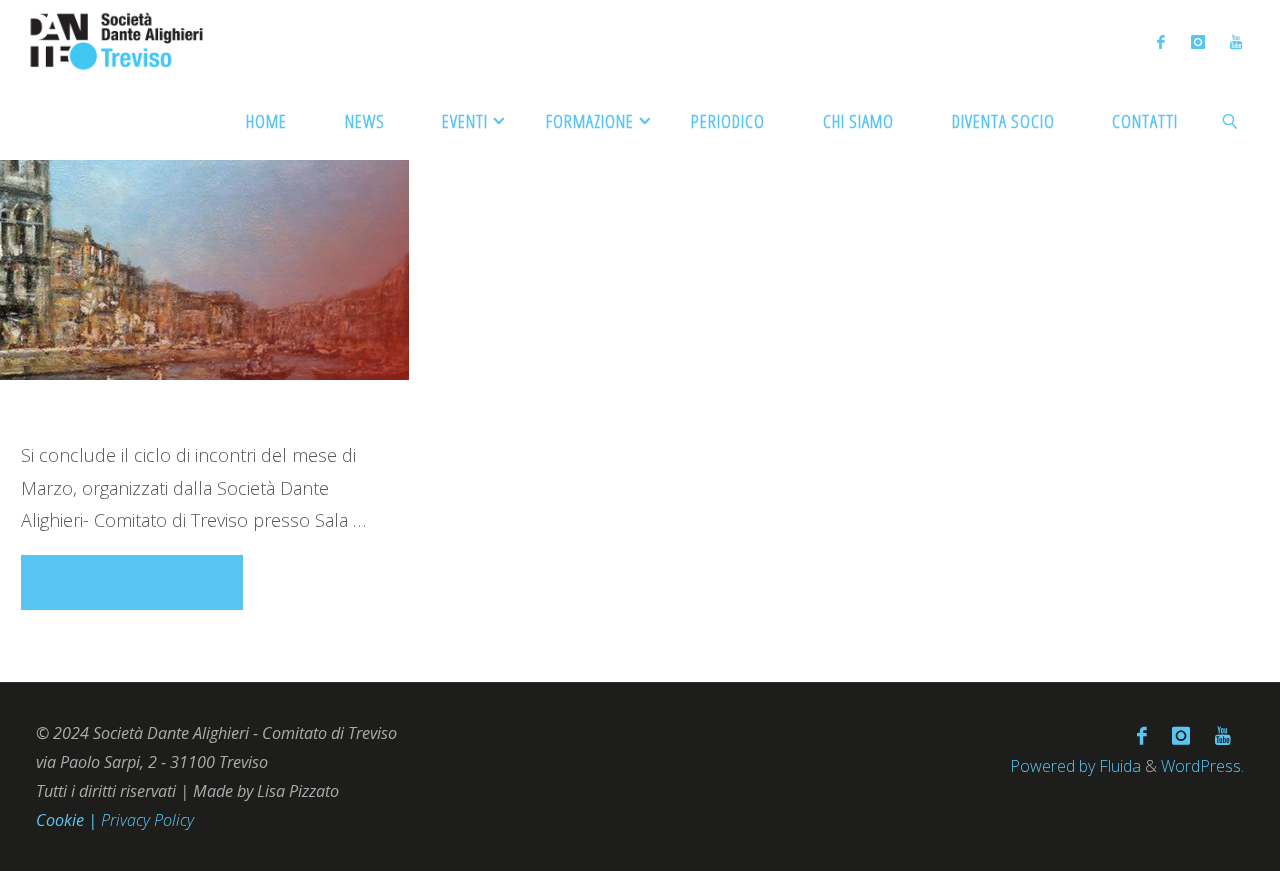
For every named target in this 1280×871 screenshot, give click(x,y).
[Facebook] (1161, 41)
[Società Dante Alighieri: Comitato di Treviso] (117, 40)
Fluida (1118, 766)
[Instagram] (1197, 41)
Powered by (1052, 766)
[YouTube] (1235, 41)
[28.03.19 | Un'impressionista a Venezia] (204, 284)
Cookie (62, 820)
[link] (1230, 120)
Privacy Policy (147, 820)
